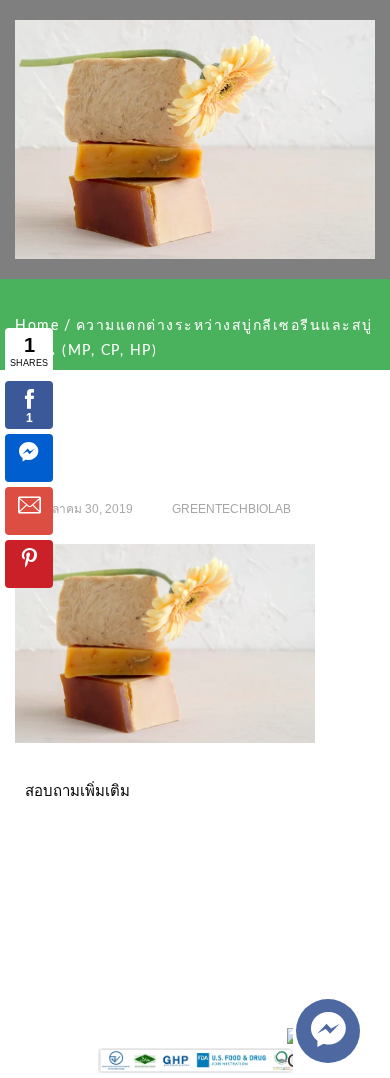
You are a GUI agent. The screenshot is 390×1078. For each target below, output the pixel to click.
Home (37, 326)
